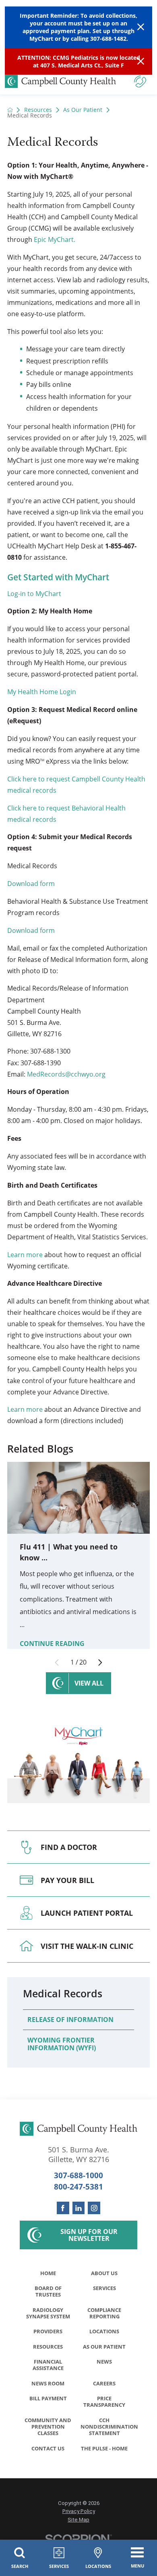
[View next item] (100, 1663)
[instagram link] (94, 2208)
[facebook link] (63, 2208)
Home (48, 2273)
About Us (104, 2273)
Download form (31, 884)
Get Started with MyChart (58, 577)
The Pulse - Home (104, 2448)
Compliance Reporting (104, 2313)
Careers (104, 2383)
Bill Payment (48, 2398)
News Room (48, 2383)
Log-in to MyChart (34, 594)
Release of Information (70, 2020)
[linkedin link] (79, 2208)
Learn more (25, 1255)
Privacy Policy (79, 2511)
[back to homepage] (10, 110)
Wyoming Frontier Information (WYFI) (62, 2044)
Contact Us (48, 2448)
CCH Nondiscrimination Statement (106, 2427)
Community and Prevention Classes (48, 2427)
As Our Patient (83, 110)
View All (89, 1683)
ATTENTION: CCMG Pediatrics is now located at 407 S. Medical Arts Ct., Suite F (79, 61)
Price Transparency (104, 2402)
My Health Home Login (42, 692)
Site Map (78, 2520)
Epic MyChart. (55, 239)
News (104, 2362)
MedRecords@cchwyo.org (66, 1074)
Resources (38, 110)
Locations (104, 2331)
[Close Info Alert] (141, 62)
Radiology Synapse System (48, 2313)
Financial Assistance (48, 2365)
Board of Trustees (48, 2291)
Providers (48, 2331)
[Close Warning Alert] (141, 27)
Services (104, 2288)
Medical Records (63, 1993)
